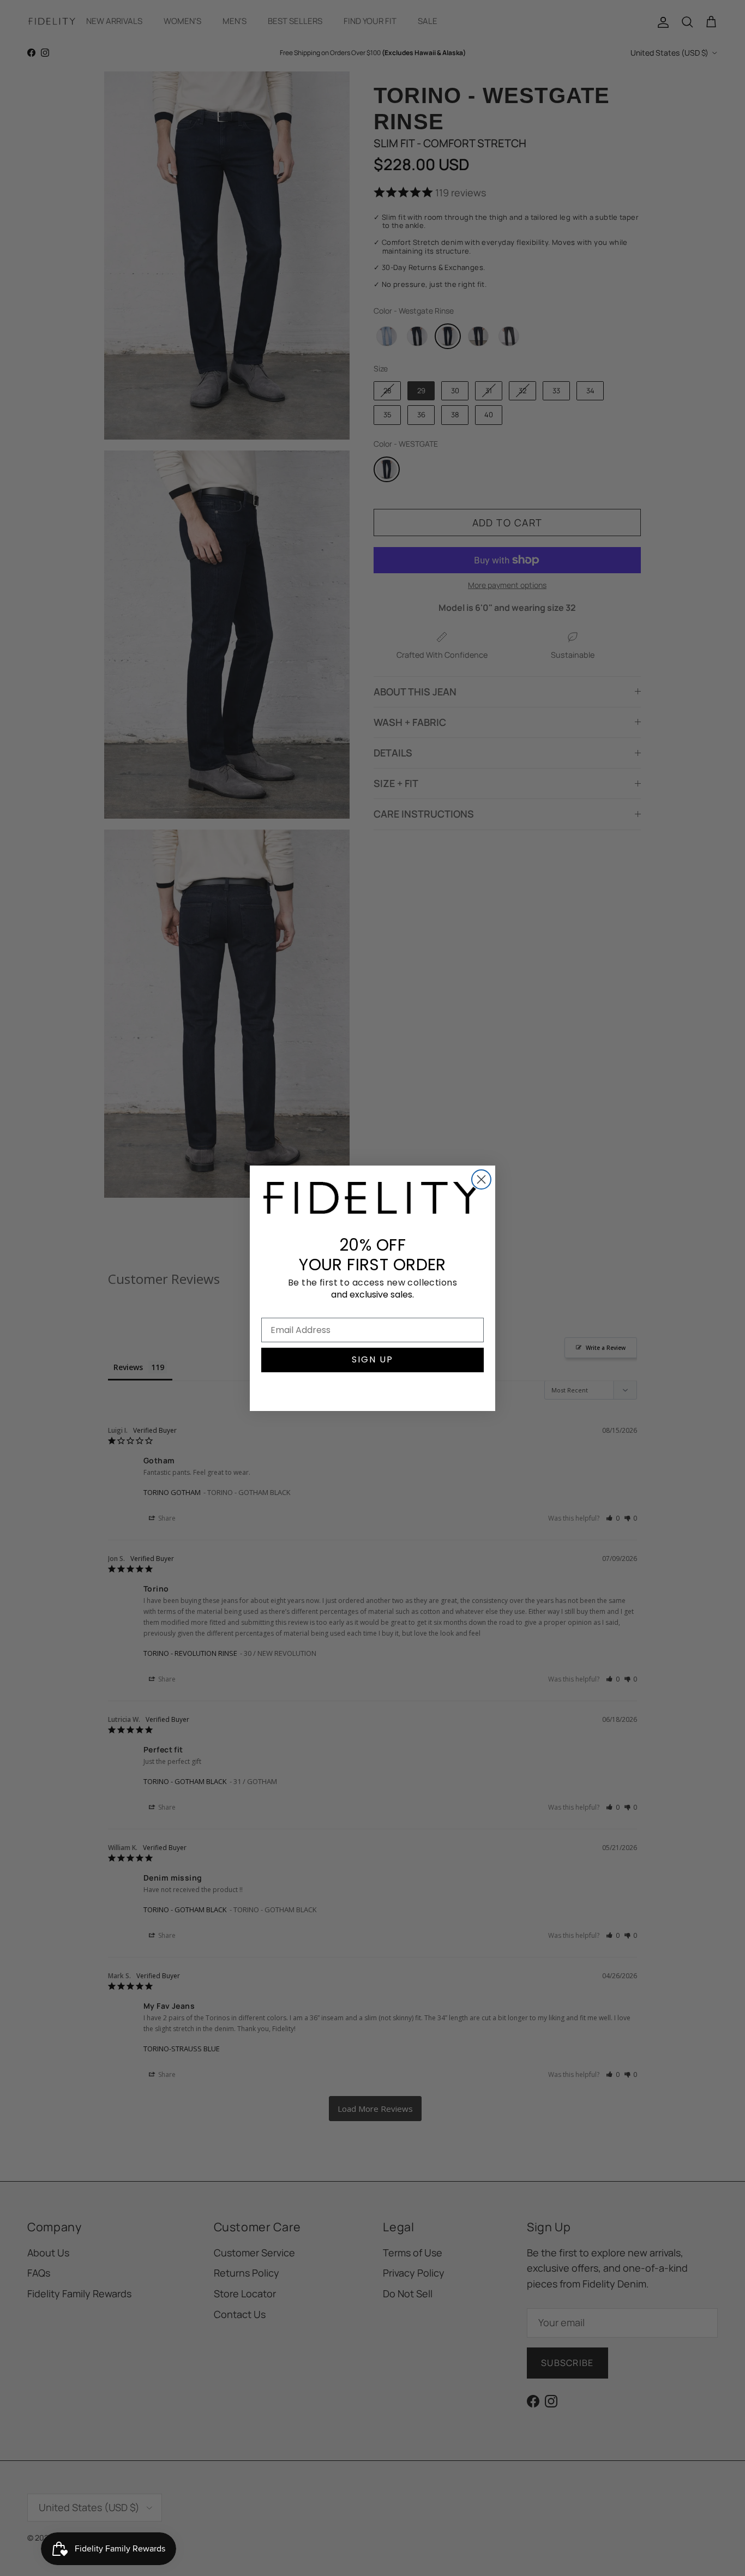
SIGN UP (372, 1359)
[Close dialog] (481, 1179)
